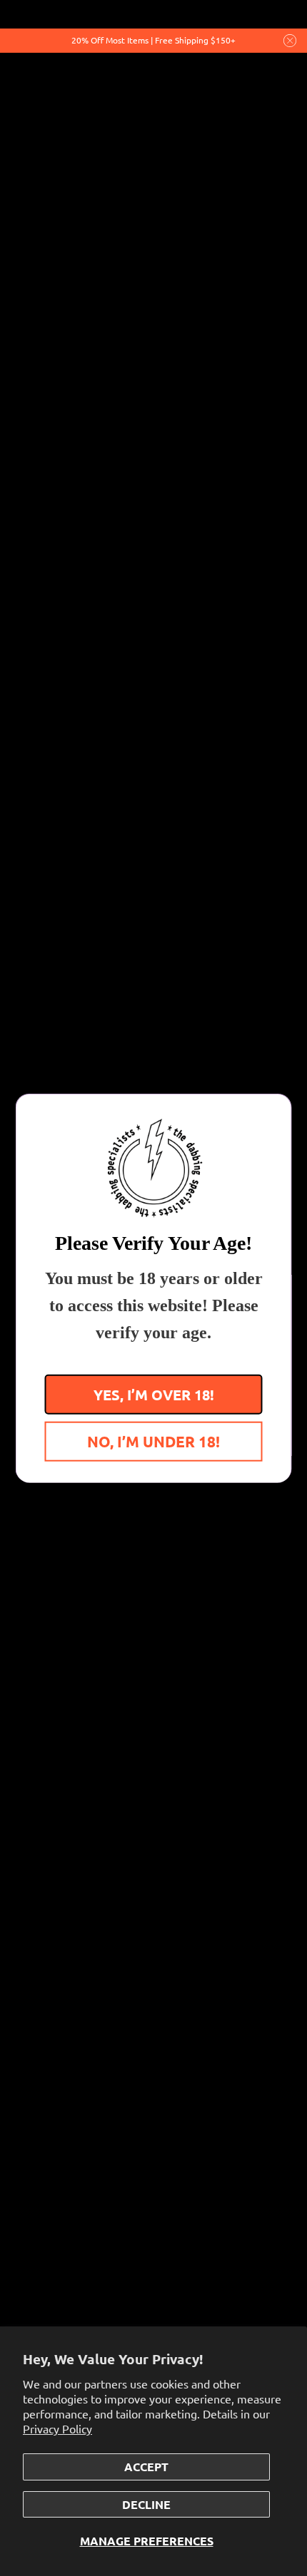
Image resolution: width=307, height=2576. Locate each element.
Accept (146, 2467)
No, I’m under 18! (153, 1441)
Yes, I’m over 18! (154, 1394)
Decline (146, 2504)
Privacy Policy (57, 2428)
